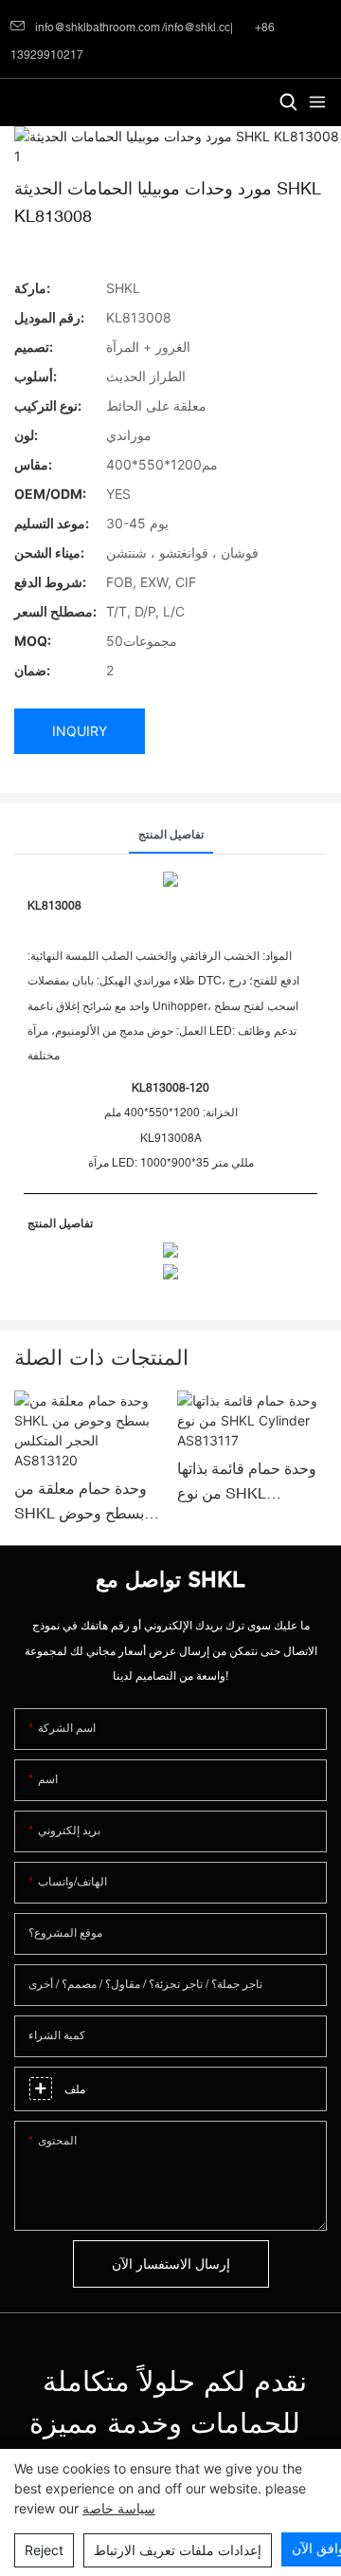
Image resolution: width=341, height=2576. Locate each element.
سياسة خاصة (119, 2508)
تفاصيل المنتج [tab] (171, 835)
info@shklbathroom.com (98, 28)
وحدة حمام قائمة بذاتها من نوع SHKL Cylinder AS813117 (247, 1482)
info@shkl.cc (197, 28)
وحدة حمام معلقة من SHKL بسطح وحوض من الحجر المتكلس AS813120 (81, 1502)
